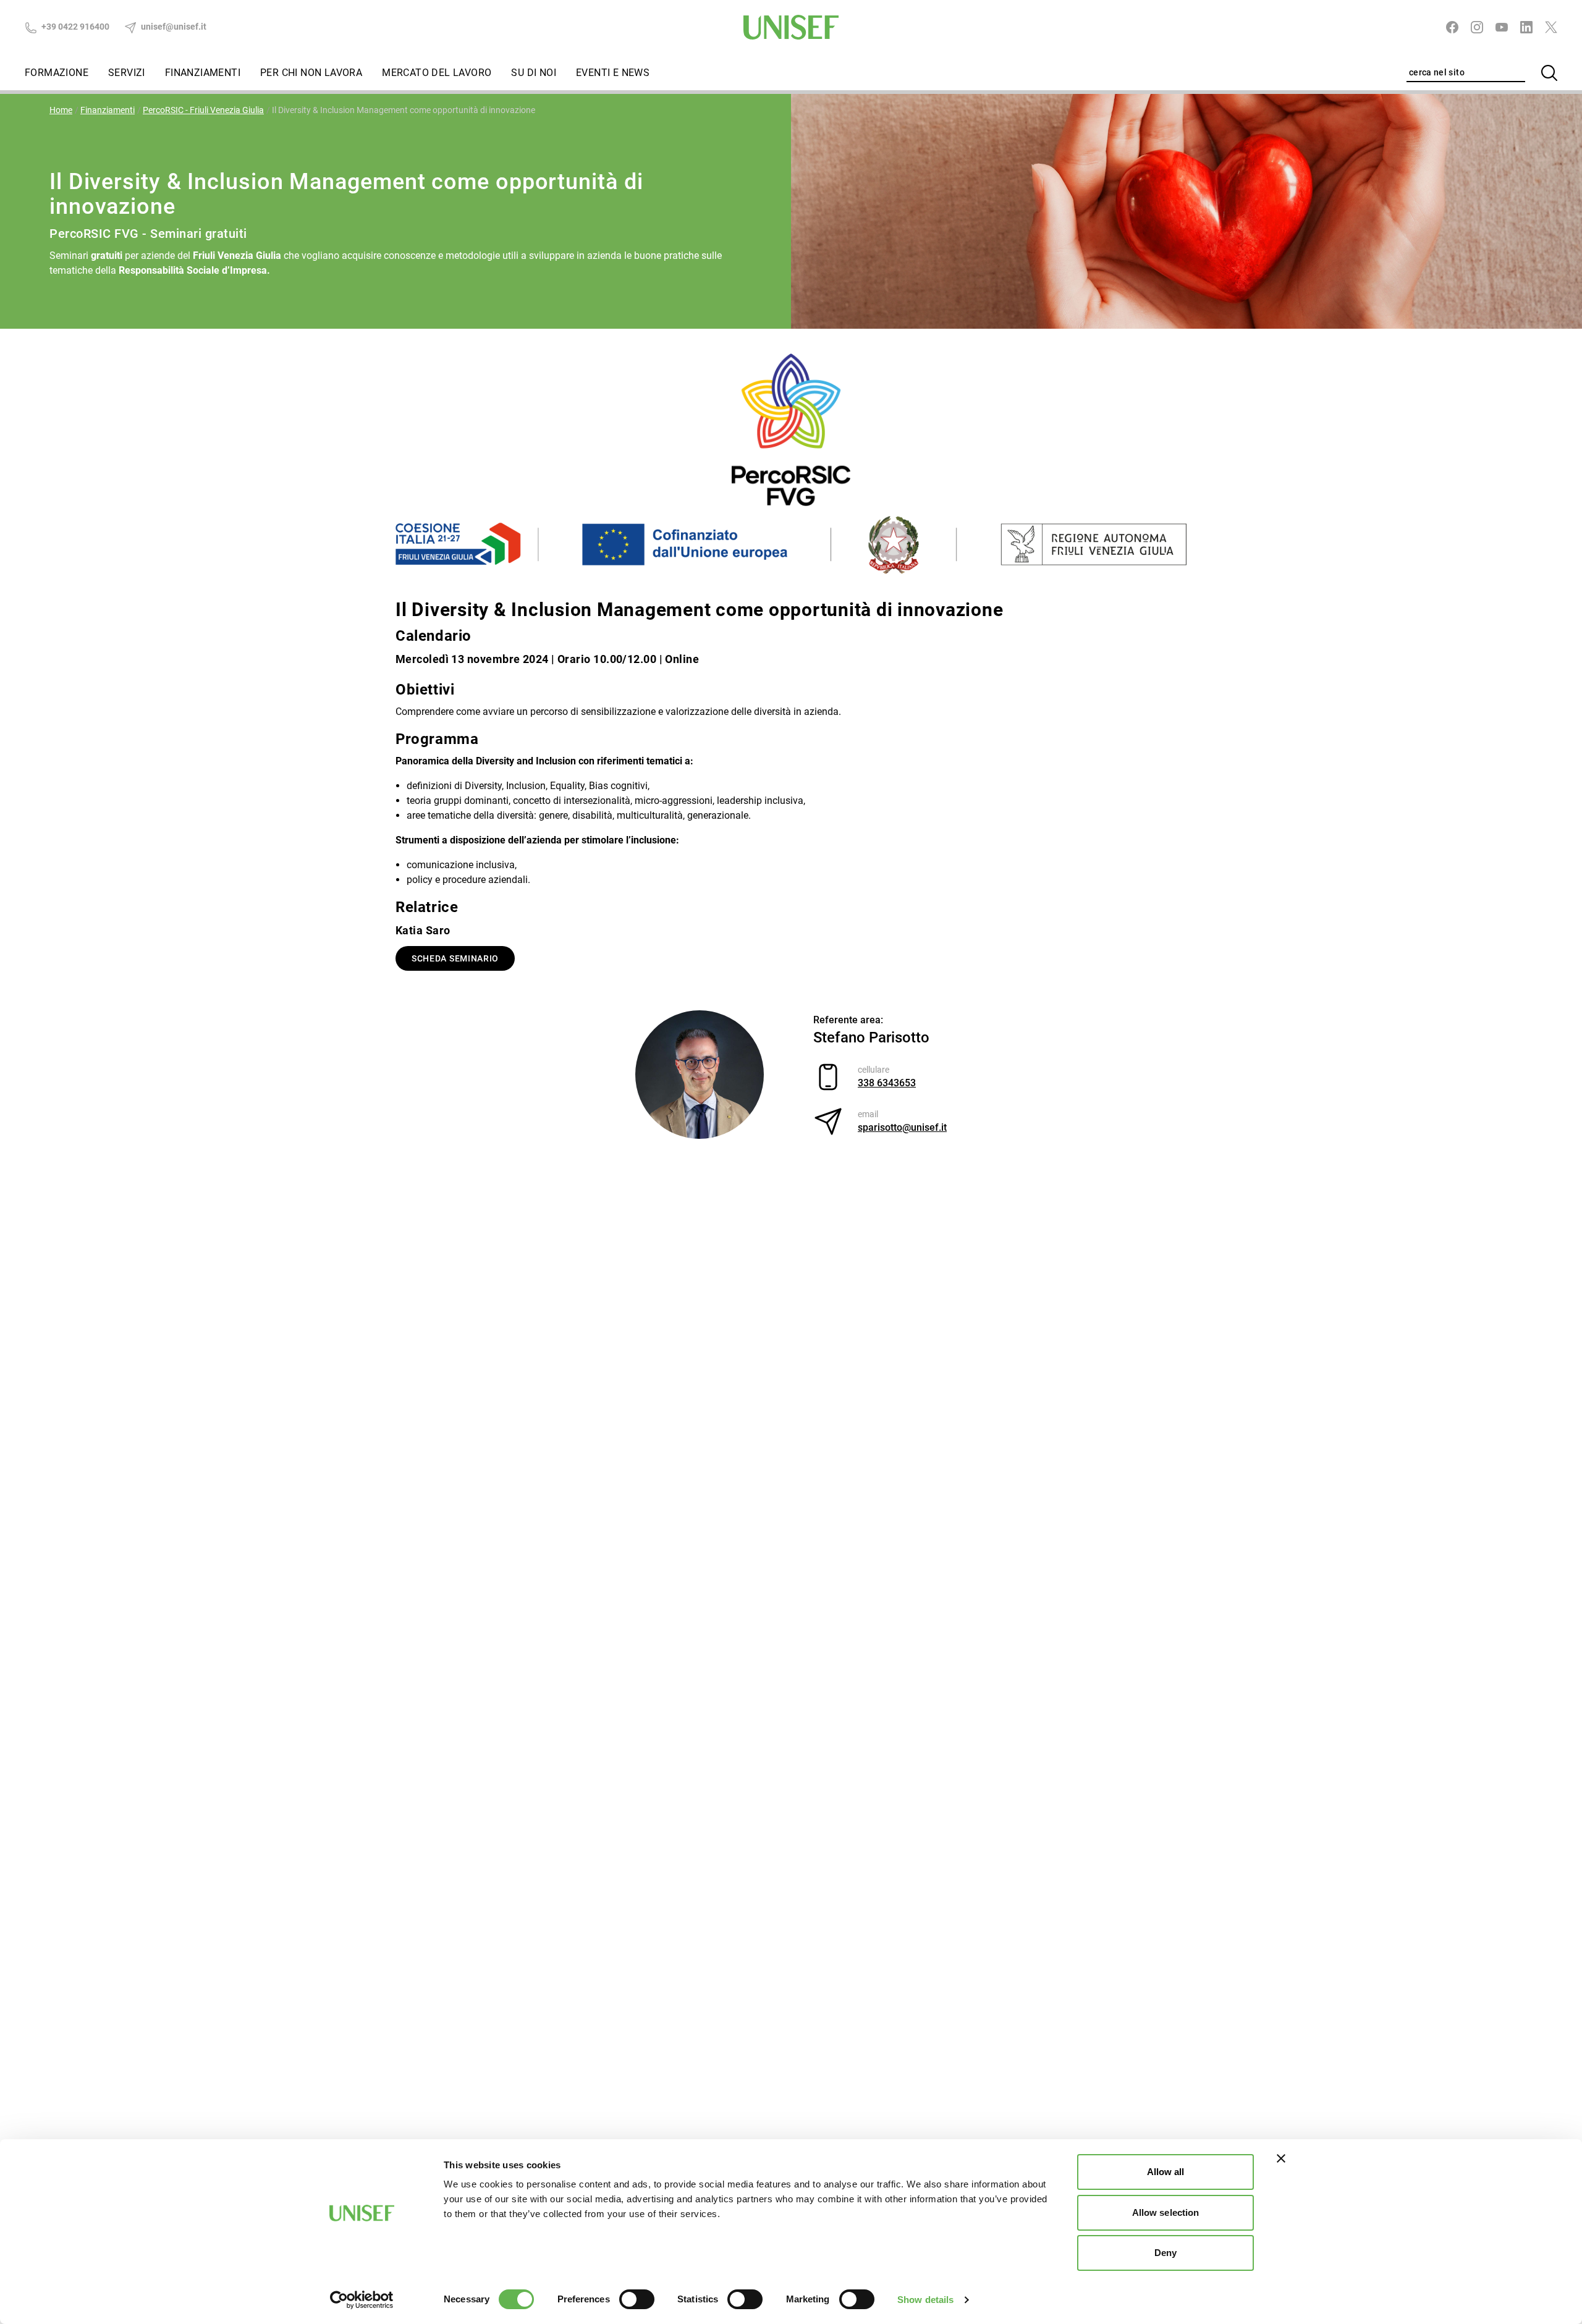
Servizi (127, 73)
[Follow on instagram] (1477, 27)
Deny (1165, 2253)
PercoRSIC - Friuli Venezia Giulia (203, 110)
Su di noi (534, 73)
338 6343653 (887, 1083)
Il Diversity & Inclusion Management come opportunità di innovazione (404, 110)
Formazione (57, 73)
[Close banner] (1281, 2158)
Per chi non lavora (311, 73)
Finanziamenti (203, 73)
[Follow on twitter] (1551, 27)
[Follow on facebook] (1452, 27)
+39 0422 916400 (74, 27)
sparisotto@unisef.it (902, 1127)
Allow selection (1166, 2212)
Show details (925, 2300)
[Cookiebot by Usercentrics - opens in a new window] (362, 2300)
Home (61, 110)
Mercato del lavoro (437, 73)
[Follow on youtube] (1502, 27)
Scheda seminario (455, 958)
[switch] (637, 2299)
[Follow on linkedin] (1526, 27)
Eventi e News (613, 73)
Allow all (1166, 2172)
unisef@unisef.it (173, 27)
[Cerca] (1549, 73)
